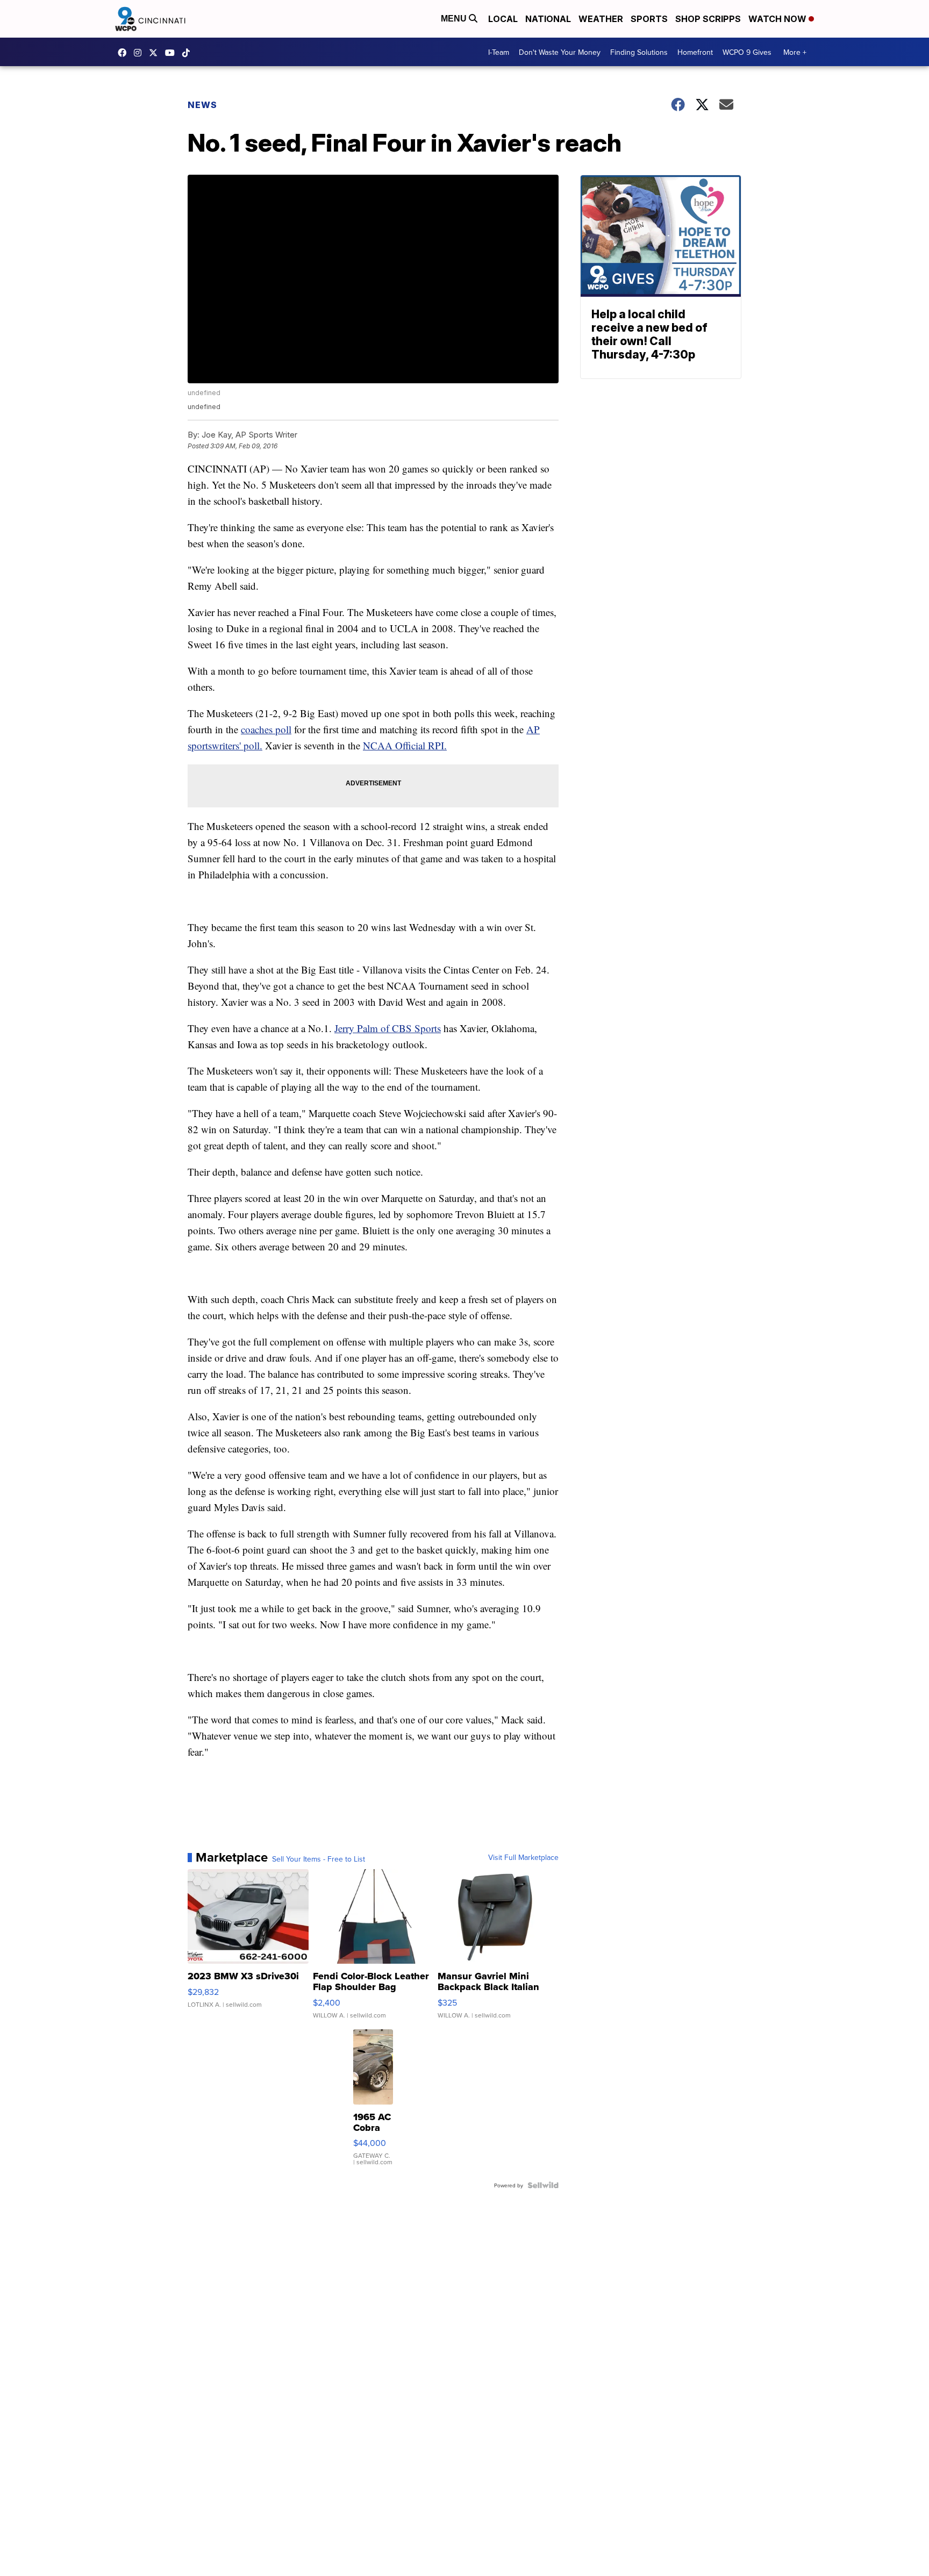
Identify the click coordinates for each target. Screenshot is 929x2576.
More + (795, 52)
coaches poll (266, 729)
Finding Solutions (639, 52)
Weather (601, 19)
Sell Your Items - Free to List (319, 1859)
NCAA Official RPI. (405, 745)
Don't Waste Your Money (560, 52)
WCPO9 (125, 53)
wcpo (156, 53)
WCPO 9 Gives (747, 52)
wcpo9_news (140, 53)
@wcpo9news (189, 53)
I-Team (499, 52)
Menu (455, 19)
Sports (649, 19)
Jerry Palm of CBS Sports (388, 1028)
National (548, 19)
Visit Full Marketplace (523, 1857)
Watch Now (778, 19)
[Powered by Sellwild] (543, 2185)
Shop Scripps (708, 19)
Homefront (695, 52)
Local (503, 19)
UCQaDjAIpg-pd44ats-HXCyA (173, 53)
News (202, 105)
